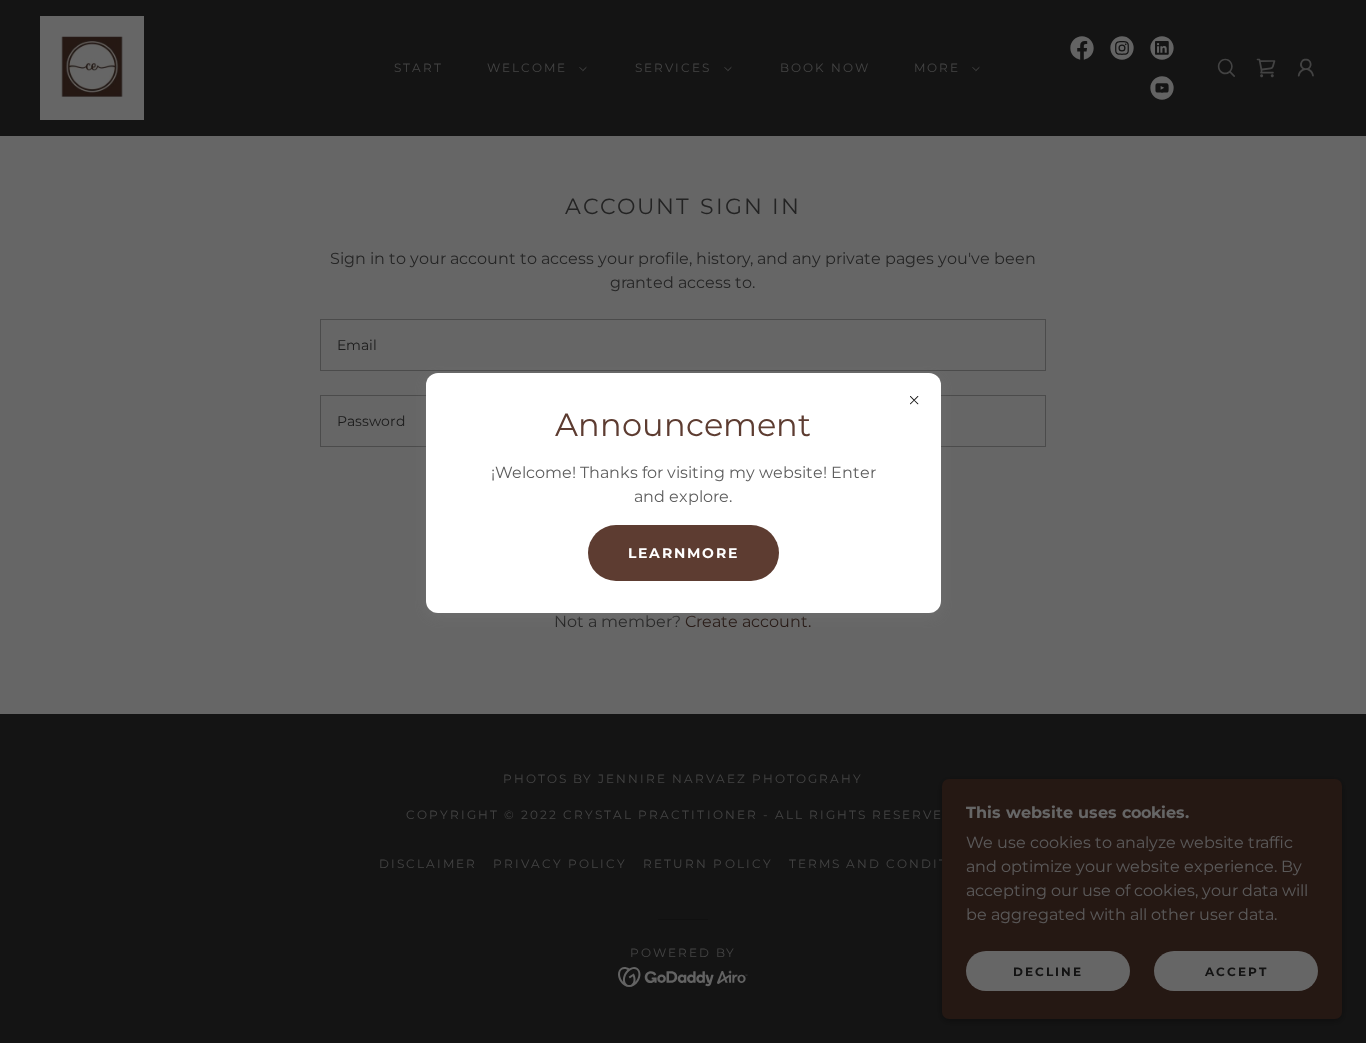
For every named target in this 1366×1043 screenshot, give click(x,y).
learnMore (683, 553)
